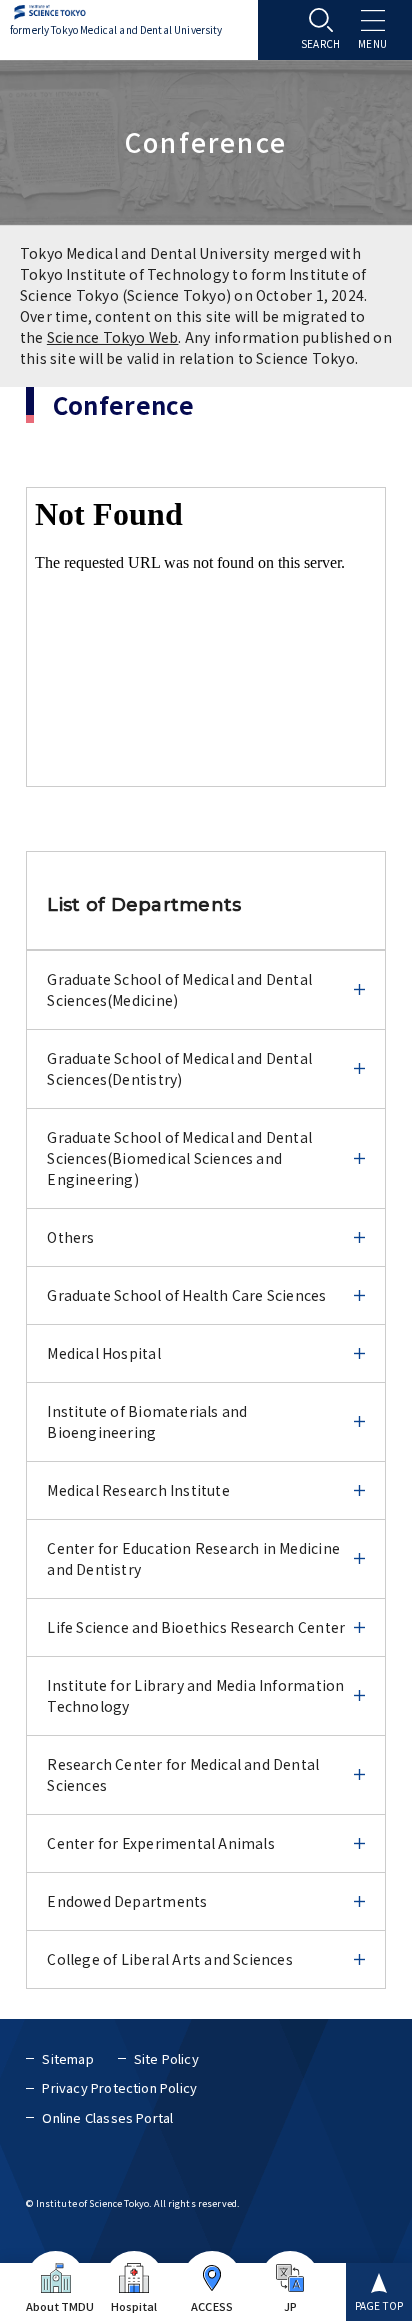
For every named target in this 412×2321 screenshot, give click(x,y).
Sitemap (67, 2058)
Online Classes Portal (107, 2117)
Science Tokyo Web (113, 337)
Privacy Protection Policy (119, 2087)
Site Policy (166, 2058)
